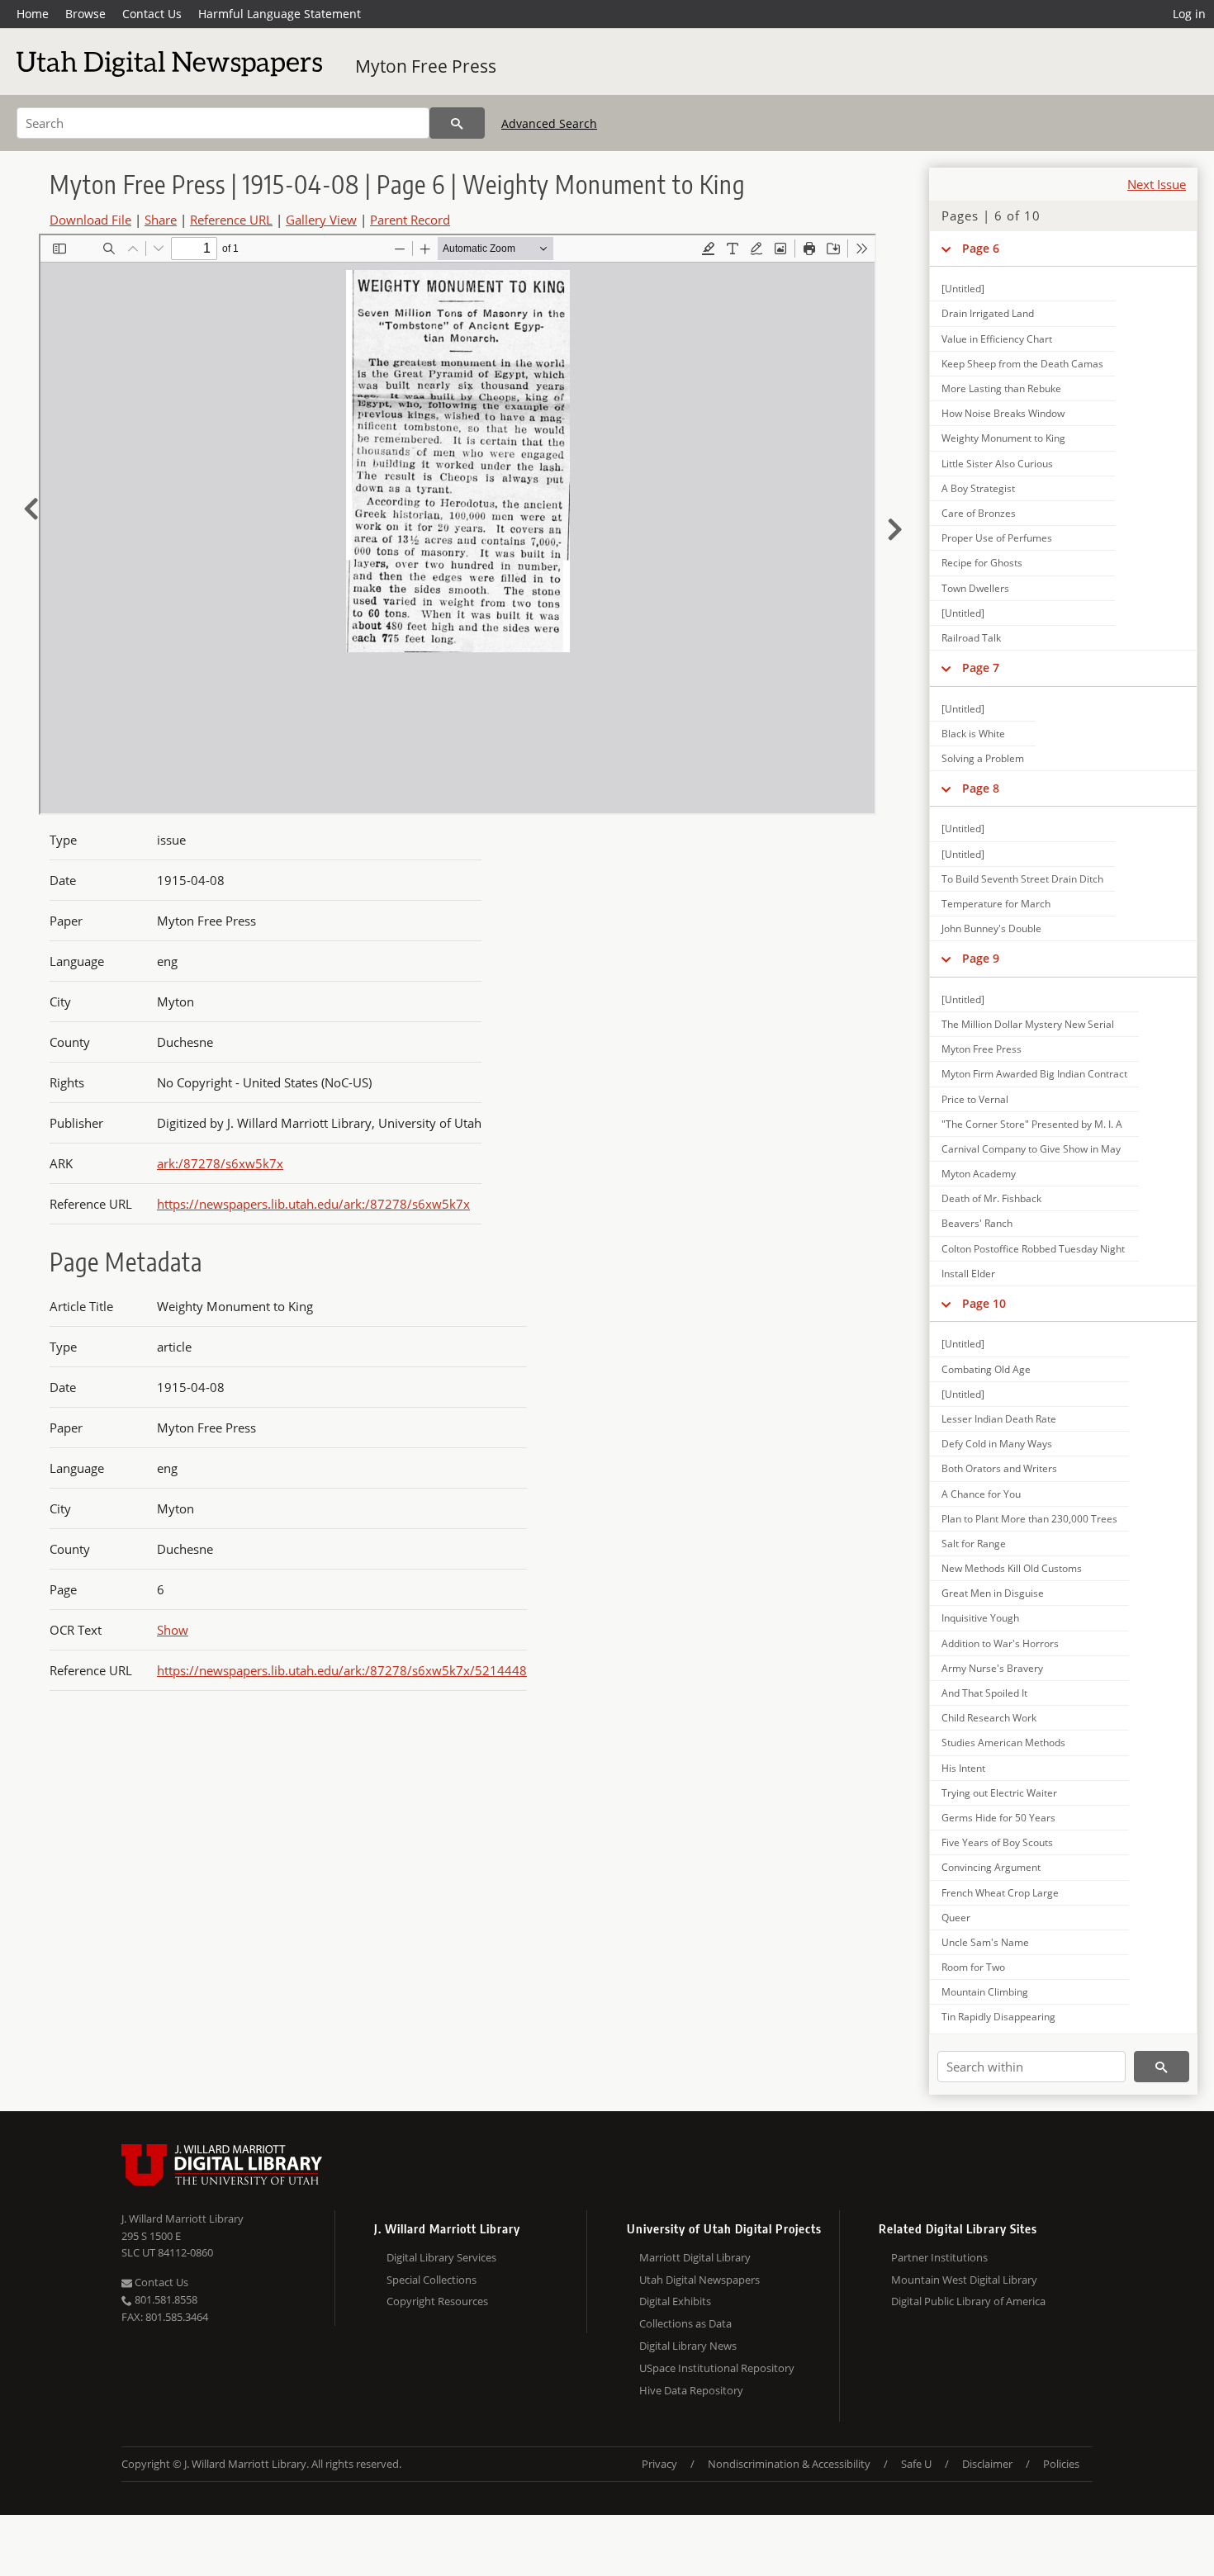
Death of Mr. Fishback (991, 1198)
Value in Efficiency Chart (997, 339)
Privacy (659, 2464)
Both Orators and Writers (999, 1468)
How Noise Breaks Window (1003, 413)
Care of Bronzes (979, 513)
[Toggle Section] (946, 249)
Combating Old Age (986, 1369)
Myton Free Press (426, 66)
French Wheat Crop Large (1000, 1893)
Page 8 (981, 788)
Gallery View (321, 220)
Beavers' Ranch (977, 1223)
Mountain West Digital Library (964, 2280)
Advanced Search (549, 123)
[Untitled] (963, 289)
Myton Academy (979, 1174)
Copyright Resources (437, 2301)
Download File (90, 220)
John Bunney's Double (991, 928)
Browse (85, 14)
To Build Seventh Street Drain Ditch (1022, 879)
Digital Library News (688, 2346)
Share (161, 220)
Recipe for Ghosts (982, 563)
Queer (956, 1918)
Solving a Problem (983, 758)
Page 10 (984, 1303)
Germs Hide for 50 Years (998, 1818)
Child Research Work (989, 1718)
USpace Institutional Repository (717, 2368)
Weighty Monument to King (1003, 438)
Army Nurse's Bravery (992, 1668)
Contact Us (152, 14)
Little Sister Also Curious (997, 464)
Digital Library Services (441, 2257)
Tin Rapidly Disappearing (998, 2017)
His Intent (963, 1768)
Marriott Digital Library (695, 2257)
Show (173, 1630)
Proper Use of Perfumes (997, 538)
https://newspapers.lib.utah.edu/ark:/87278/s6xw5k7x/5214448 (342, 1670)
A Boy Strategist (978, 488)
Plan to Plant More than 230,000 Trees (1029, 1519)
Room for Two (973, 1967)
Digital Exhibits (675, 2301)
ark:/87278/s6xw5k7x (220, 1163)
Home (33, 14)
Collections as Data (685, 2323)
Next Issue (1157, 184)
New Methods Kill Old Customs (1012, 1568)
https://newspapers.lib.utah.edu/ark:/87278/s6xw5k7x (313, 1204)
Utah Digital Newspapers (699, 2280)
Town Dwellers (975, 588)
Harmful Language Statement (280, 14)
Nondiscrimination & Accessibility (789, 2464)
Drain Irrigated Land (988, 313)
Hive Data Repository (691, 2390)
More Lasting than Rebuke (1001, 388)
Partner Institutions (939, 2257)
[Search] (457, 123)
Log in (1189, 14)
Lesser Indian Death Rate (999, 1419)
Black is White (973, 734)
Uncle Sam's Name (985, 1942)
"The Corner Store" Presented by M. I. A (1032, 1124)
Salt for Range (974, 1544)
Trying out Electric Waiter (999, 1793)
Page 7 (981, 668)
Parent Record (410, 220)
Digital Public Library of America (968, 2301)
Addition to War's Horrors (1000, 1643)
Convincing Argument (991, 1867)
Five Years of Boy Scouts (997, 1842)
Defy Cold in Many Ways (997, 1444)
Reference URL (231, 220)
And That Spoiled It (984, 1693)
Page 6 (981, 248)
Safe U (916, 2464)
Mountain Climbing (985, 1992)
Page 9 (981, 958)
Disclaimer (987, 2464)
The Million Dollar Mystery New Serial (1028, 1024)
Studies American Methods (1003, 1743)
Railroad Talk (971, 638)
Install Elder (968, 1274)
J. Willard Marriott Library (183, 2218)
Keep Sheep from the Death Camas (1022, 364)
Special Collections (432, 2280)
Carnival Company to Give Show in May (1031, 1149)
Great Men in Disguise (993, 1593)
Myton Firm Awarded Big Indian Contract (1034, 1074)
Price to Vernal (975, 1099)
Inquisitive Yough (980, 1618)
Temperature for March (996, 904)
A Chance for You (981, 1494)
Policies (1061, 2464)
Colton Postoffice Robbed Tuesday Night (1033, 1249)
